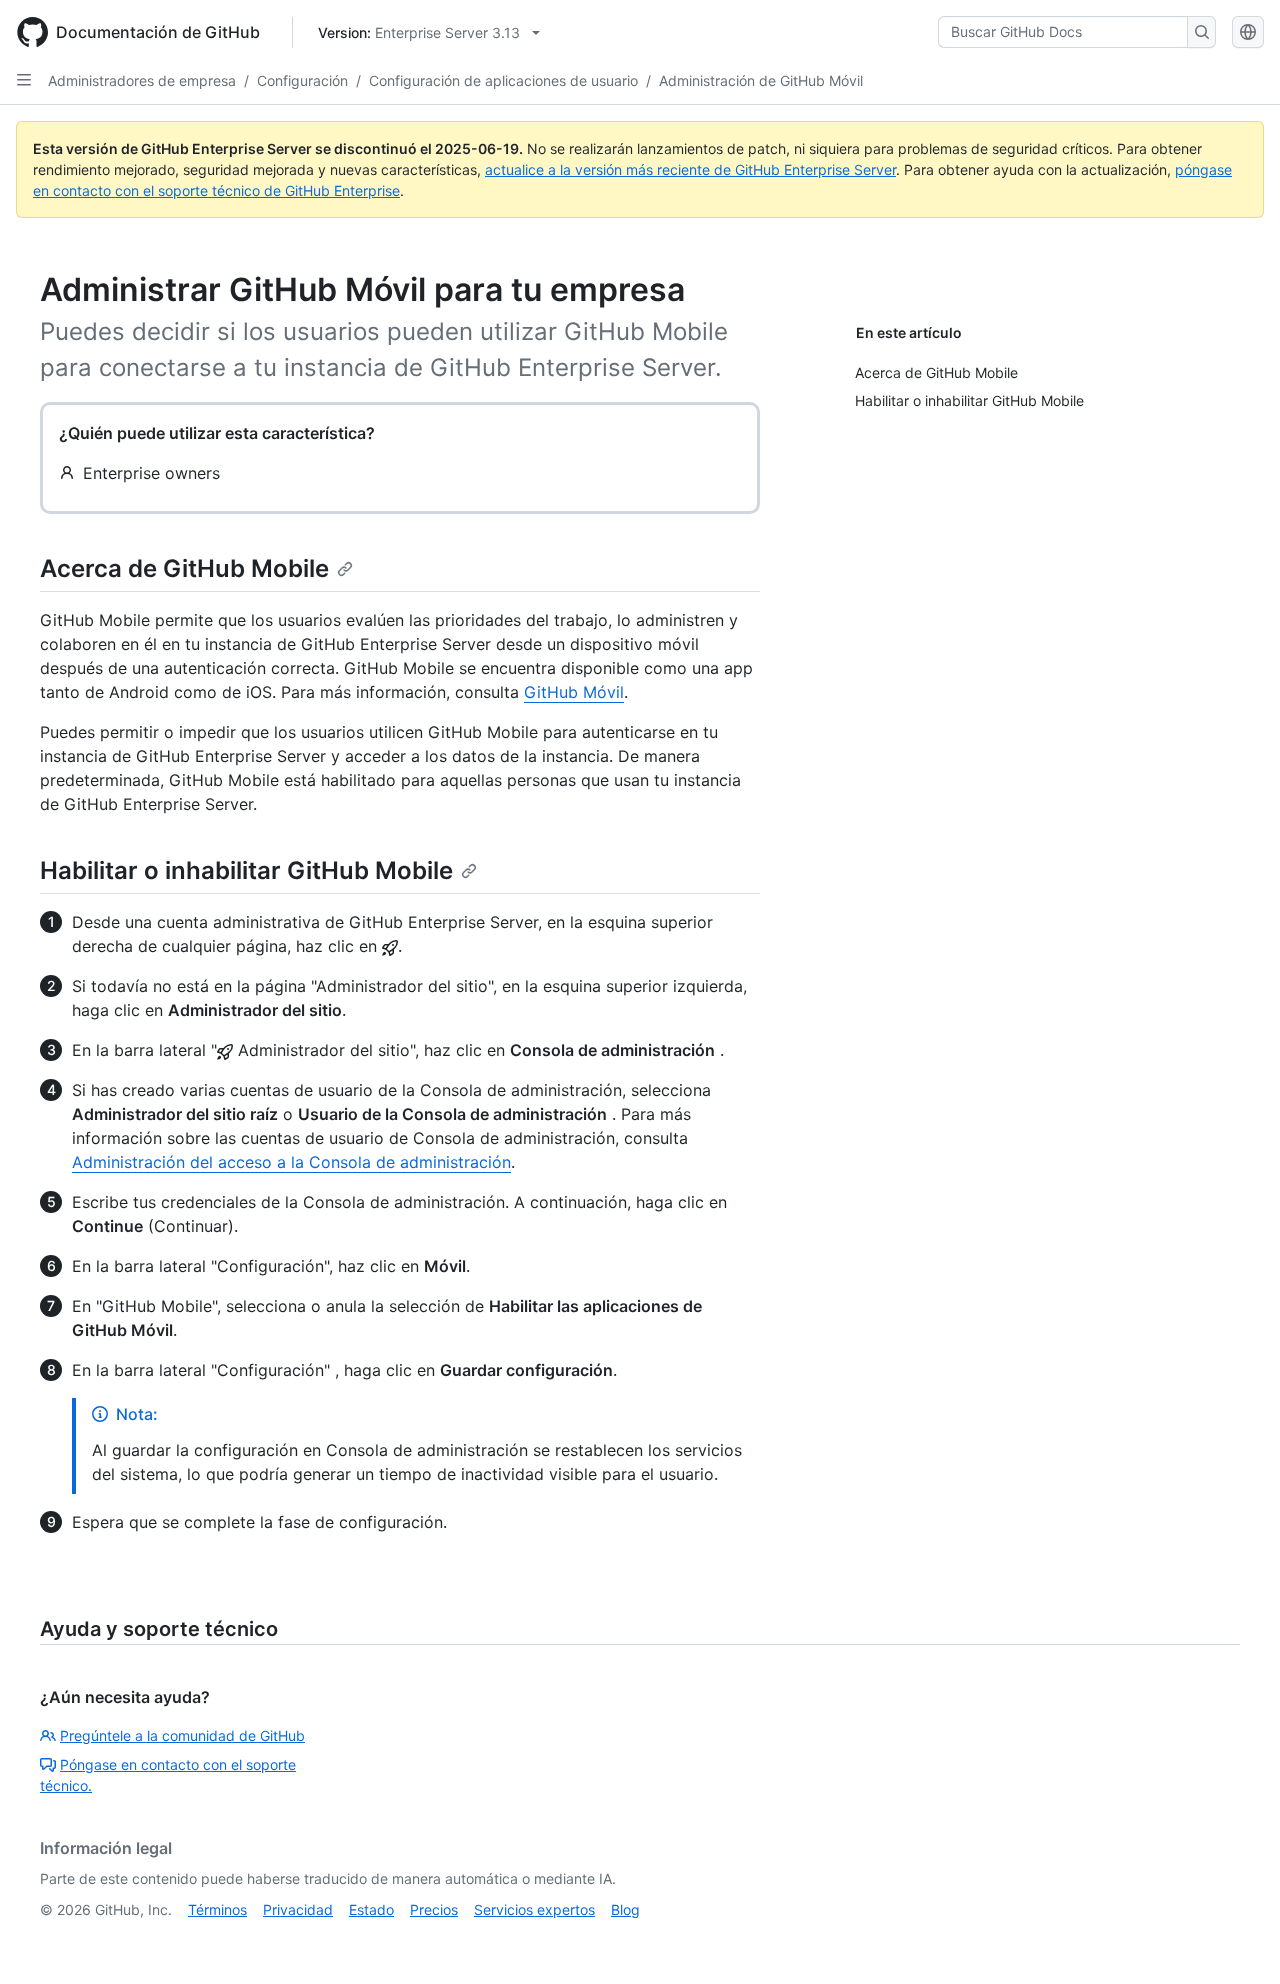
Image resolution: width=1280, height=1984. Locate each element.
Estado (371, 1909)
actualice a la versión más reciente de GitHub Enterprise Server (690, 169)
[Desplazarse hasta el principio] (1236, 1940)
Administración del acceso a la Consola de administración (291, 1162)
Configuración (302, 80)
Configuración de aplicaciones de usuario (503, 80)
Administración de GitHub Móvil (761, 80)
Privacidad (298, 1909)
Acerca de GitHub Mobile (184, 568)
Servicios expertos (534, 1909)
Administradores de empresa (142, 80)
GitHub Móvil (574, 692)
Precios (434, 1909)
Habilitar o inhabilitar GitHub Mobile (246, 870)
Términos (217, 1909)
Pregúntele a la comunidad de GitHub (182, 1735)
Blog (625, 1909)
